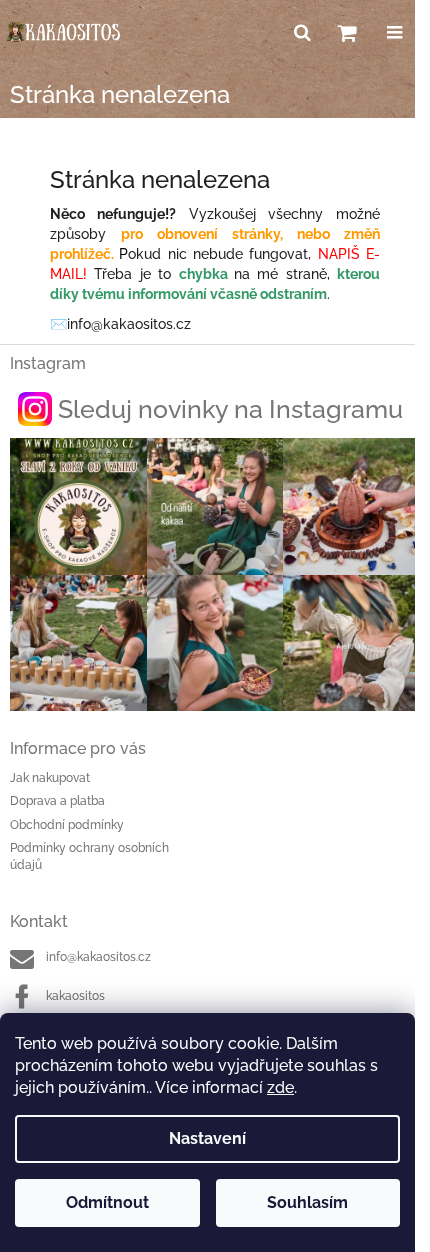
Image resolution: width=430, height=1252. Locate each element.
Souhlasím (307, 1202)
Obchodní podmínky (67, 825)
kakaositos (75, 996)
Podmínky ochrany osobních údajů (89, 856)
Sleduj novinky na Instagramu (230, 409)
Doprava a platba (57, 801)
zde (280, 1087)
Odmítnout (107, 1202)
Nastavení (207, 1138)
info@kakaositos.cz (98, 957)
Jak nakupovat (50, 778)
